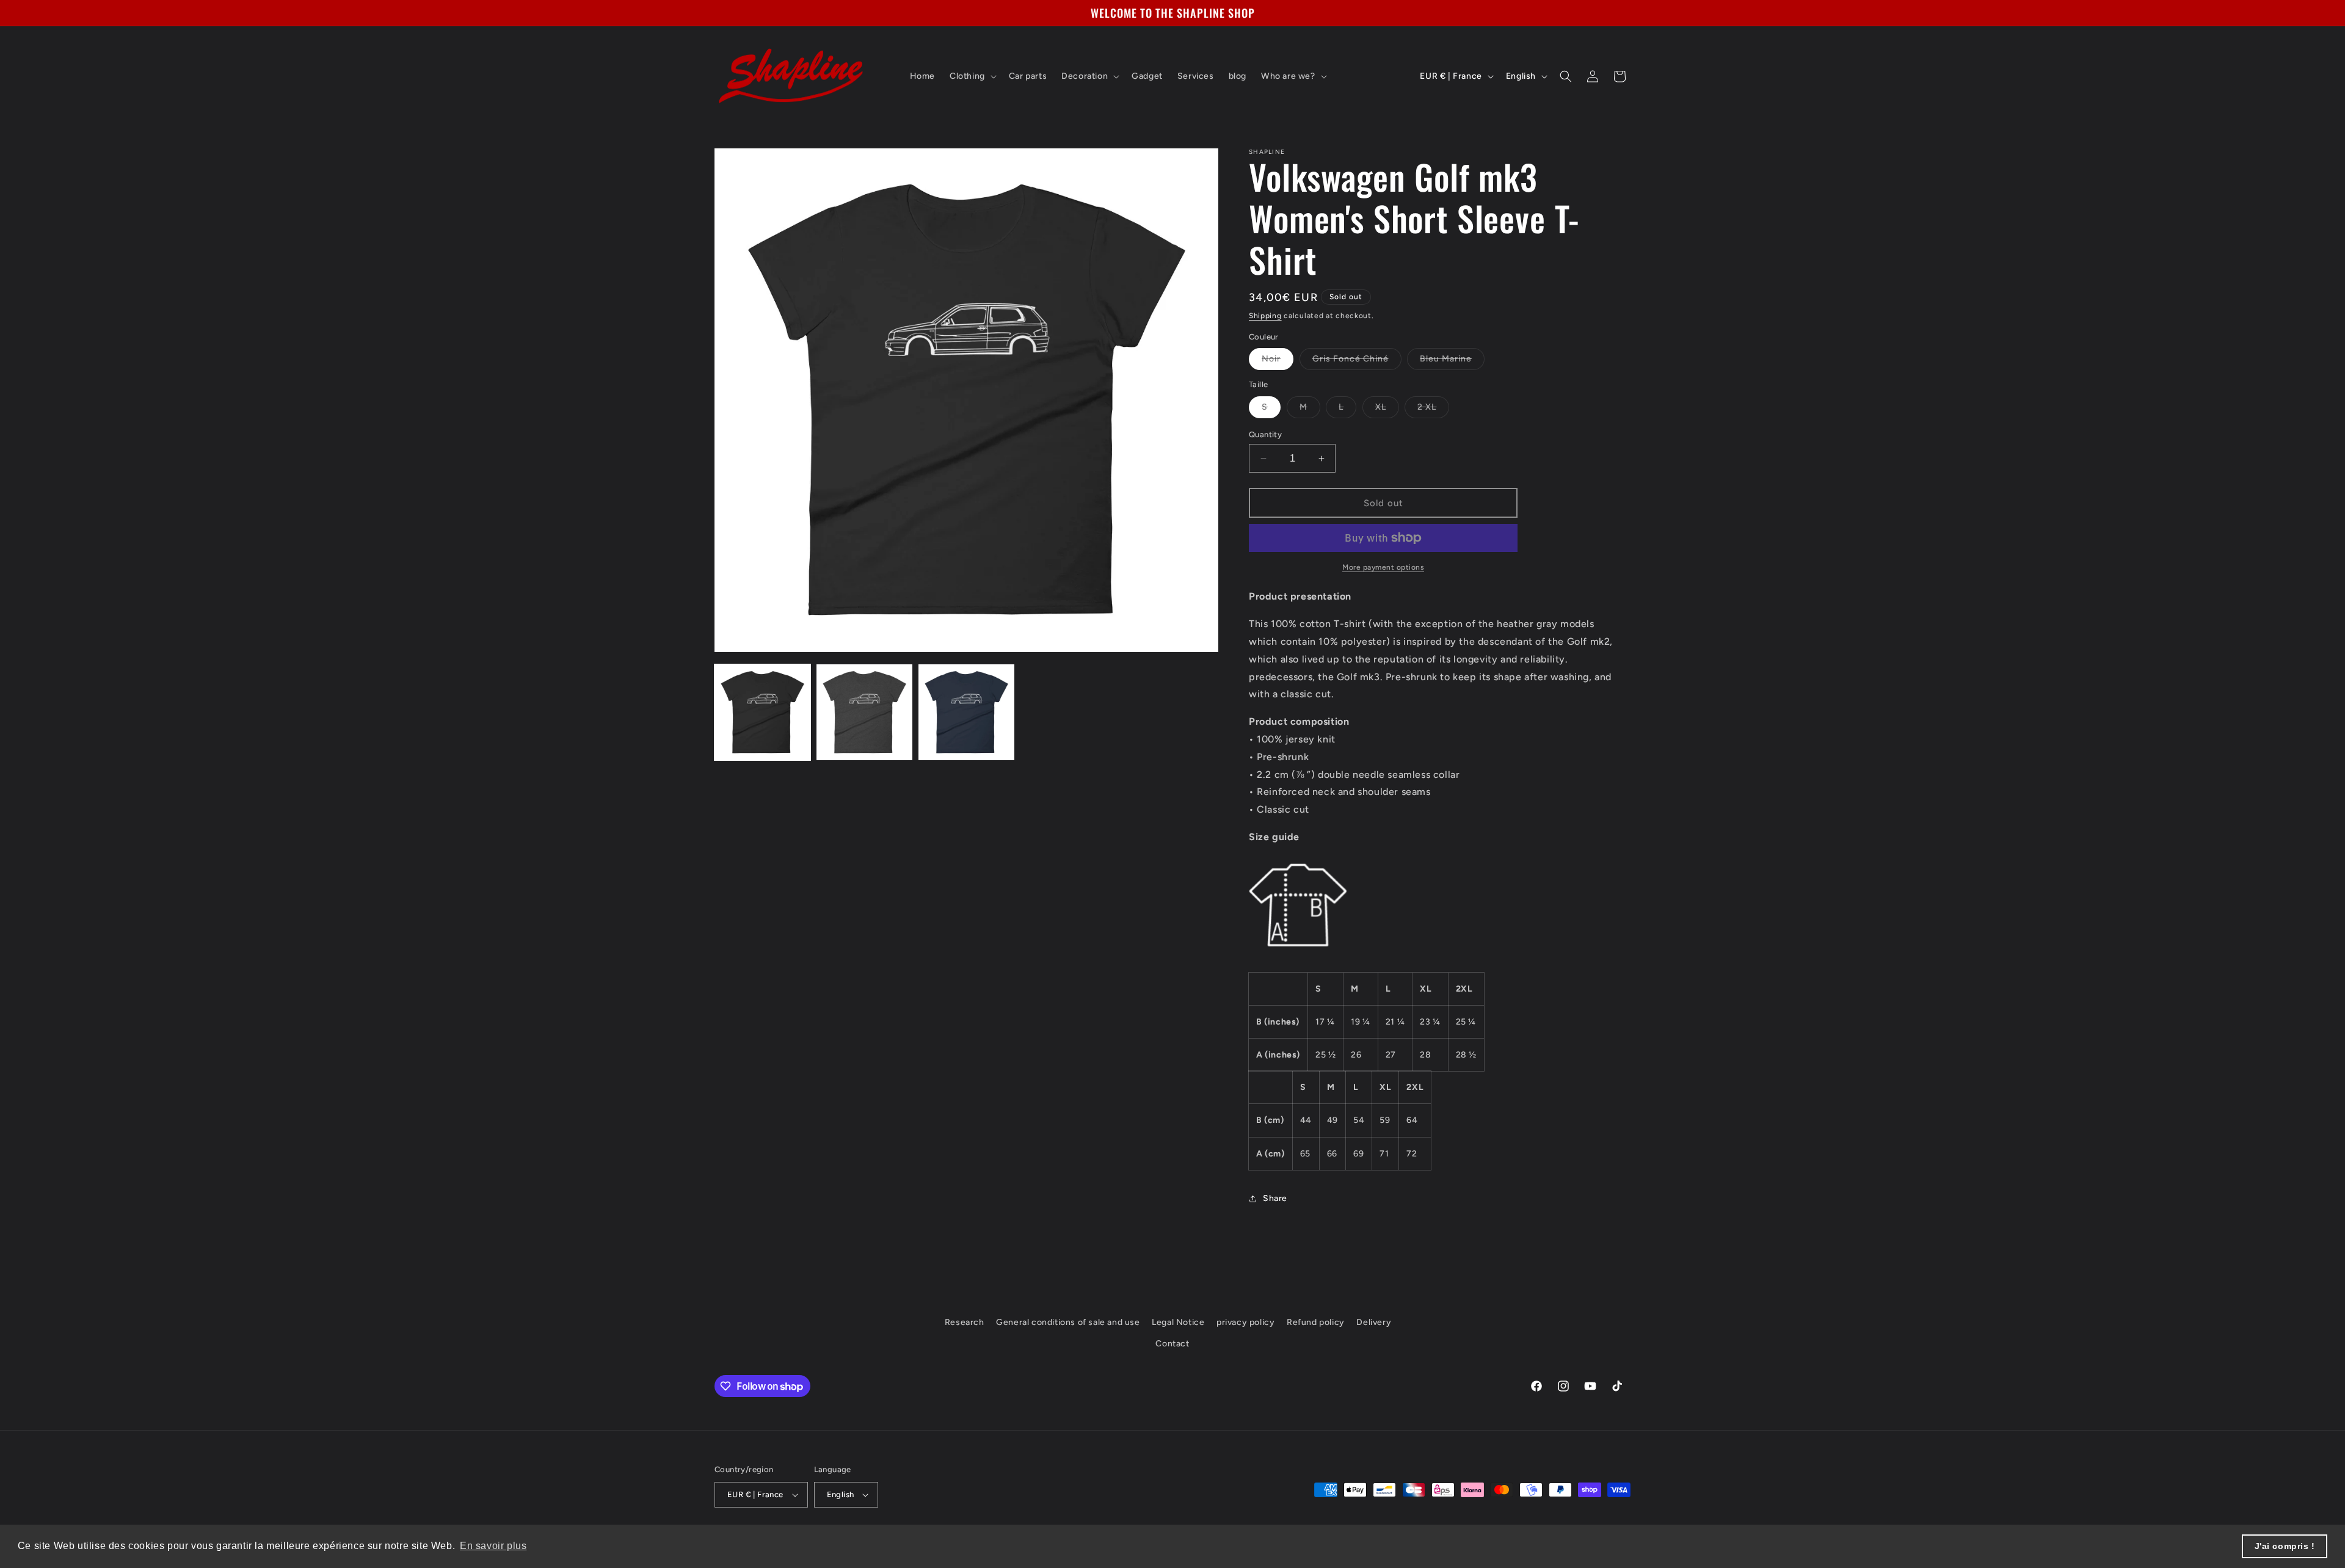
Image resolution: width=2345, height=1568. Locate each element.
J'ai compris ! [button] (2285, 1546)
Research (965, 1322)
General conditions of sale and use (1068, 1322)
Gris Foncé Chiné (1357, 361)
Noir (1278, 361)
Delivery (1374, 1322)
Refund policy (1316, 1322)
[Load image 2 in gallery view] (864, 712)
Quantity (1265, 434)
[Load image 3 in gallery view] (966, 712)
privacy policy (1245, 1322)
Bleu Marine (1452, 361)
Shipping (1265, 316)
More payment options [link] (1383, 567)
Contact (1172, 1344)
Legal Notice (1178, 1322)
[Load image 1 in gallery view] (762, 712)
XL (1387, 410)
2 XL (1433, 410)
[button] (972, 76)
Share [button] (1275, 1198)
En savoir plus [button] (493, 1546)
